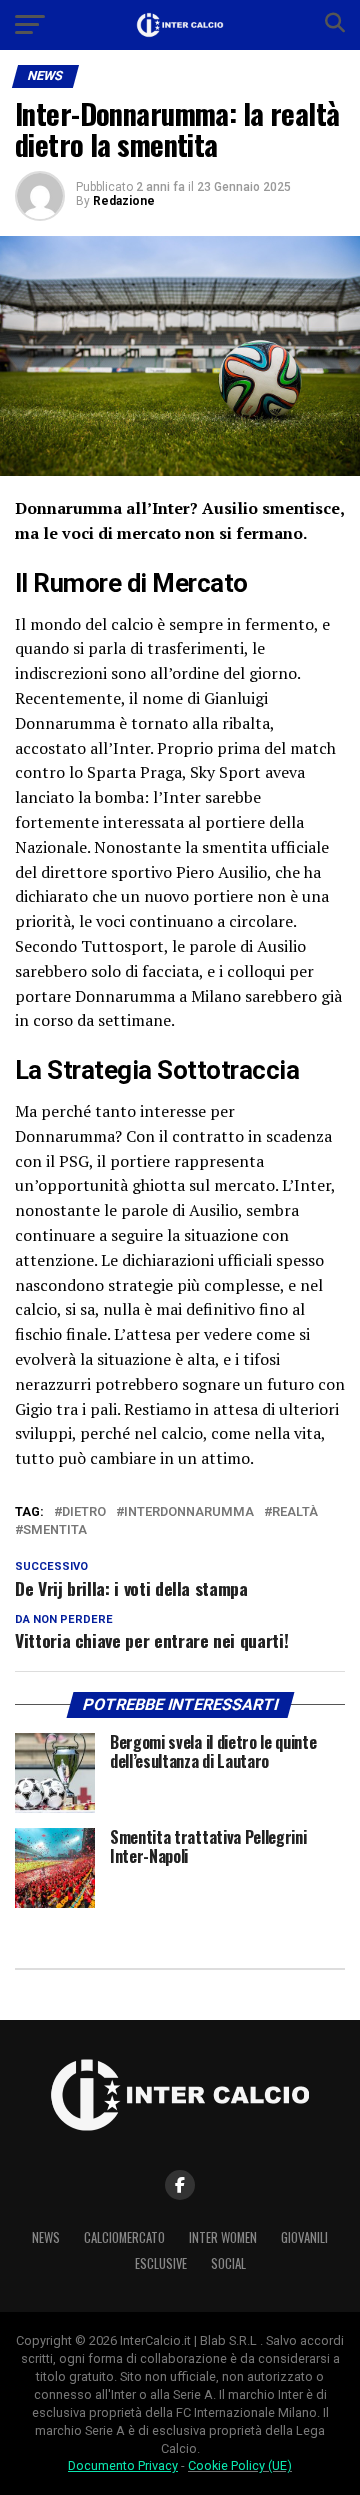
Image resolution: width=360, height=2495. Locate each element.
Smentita (55, 1530)
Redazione (124, 201)
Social (228, 2263)
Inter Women (223, 2237)
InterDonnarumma (189, 1512)
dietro (84, 1512)
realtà (295, 1512)
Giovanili (304, 2237)
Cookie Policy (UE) (240, 2465)
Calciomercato (124, 2237)
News (46, 2237)
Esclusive (161, 2263)
